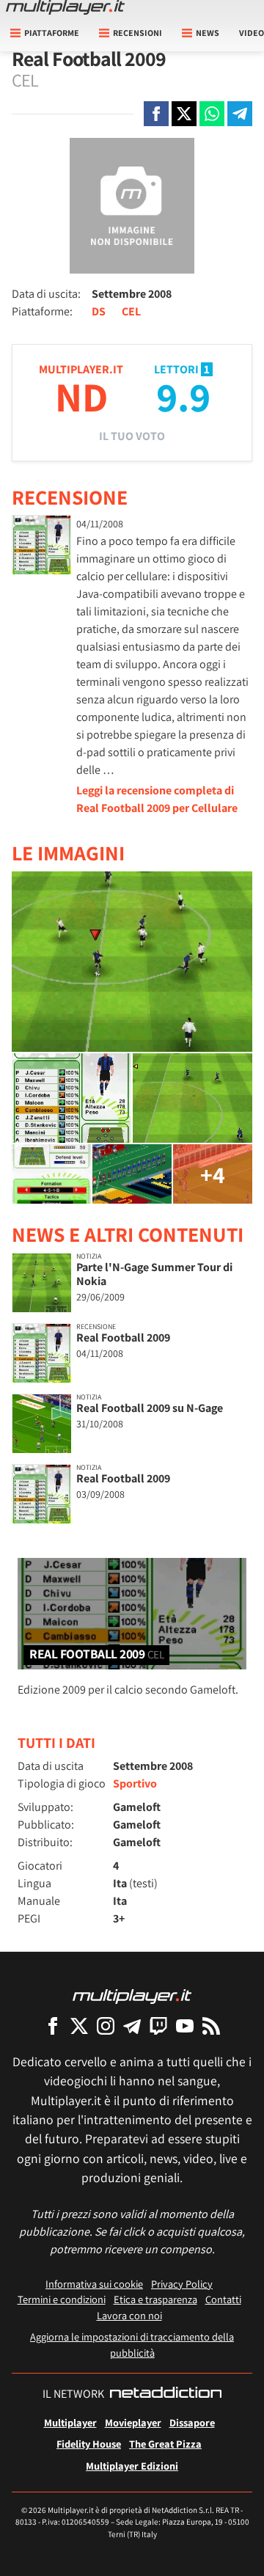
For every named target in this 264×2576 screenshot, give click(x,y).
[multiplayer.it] (132, 1995)
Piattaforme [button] (52, 33)
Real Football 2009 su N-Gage (150, 1408)
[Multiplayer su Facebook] (53, 2026)
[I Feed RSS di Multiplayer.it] (211, 2026)
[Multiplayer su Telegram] (132, 2026)
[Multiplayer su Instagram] (106, 2026)
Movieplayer (133, 2422)
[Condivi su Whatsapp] (212, 114)
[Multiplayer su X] (79, 2026)
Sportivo (135, 1783)
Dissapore (192, 2422)
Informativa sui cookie (94, 2284)
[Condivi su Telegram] (240, 114)
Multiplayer (70, 2422)
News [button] (208, 33)
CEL (131, 311)
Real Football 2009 (123, 1338)
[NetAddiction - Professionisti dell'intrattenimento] (166, 2394)
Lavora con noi (129, 2315)
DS (99, 311)
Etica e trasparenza (155, 2299)
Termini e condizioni (62, 2299)
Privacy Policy (182, 2284)
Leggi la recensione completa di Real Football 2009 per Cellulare (157, 799)
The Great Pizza (165, 2444)
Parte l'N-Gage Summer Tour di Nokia (154, 1274)
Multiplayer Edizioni (132, 2466)
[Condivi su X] (184, 114)
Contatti (223, 2299)
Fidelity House (89, 2444)
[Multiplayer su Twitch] (158, 2026)
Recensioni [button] (137, 33)
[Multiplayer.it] (65, 7)
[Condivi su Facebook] (156, 114)
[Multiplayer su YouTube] (185, 2026)
